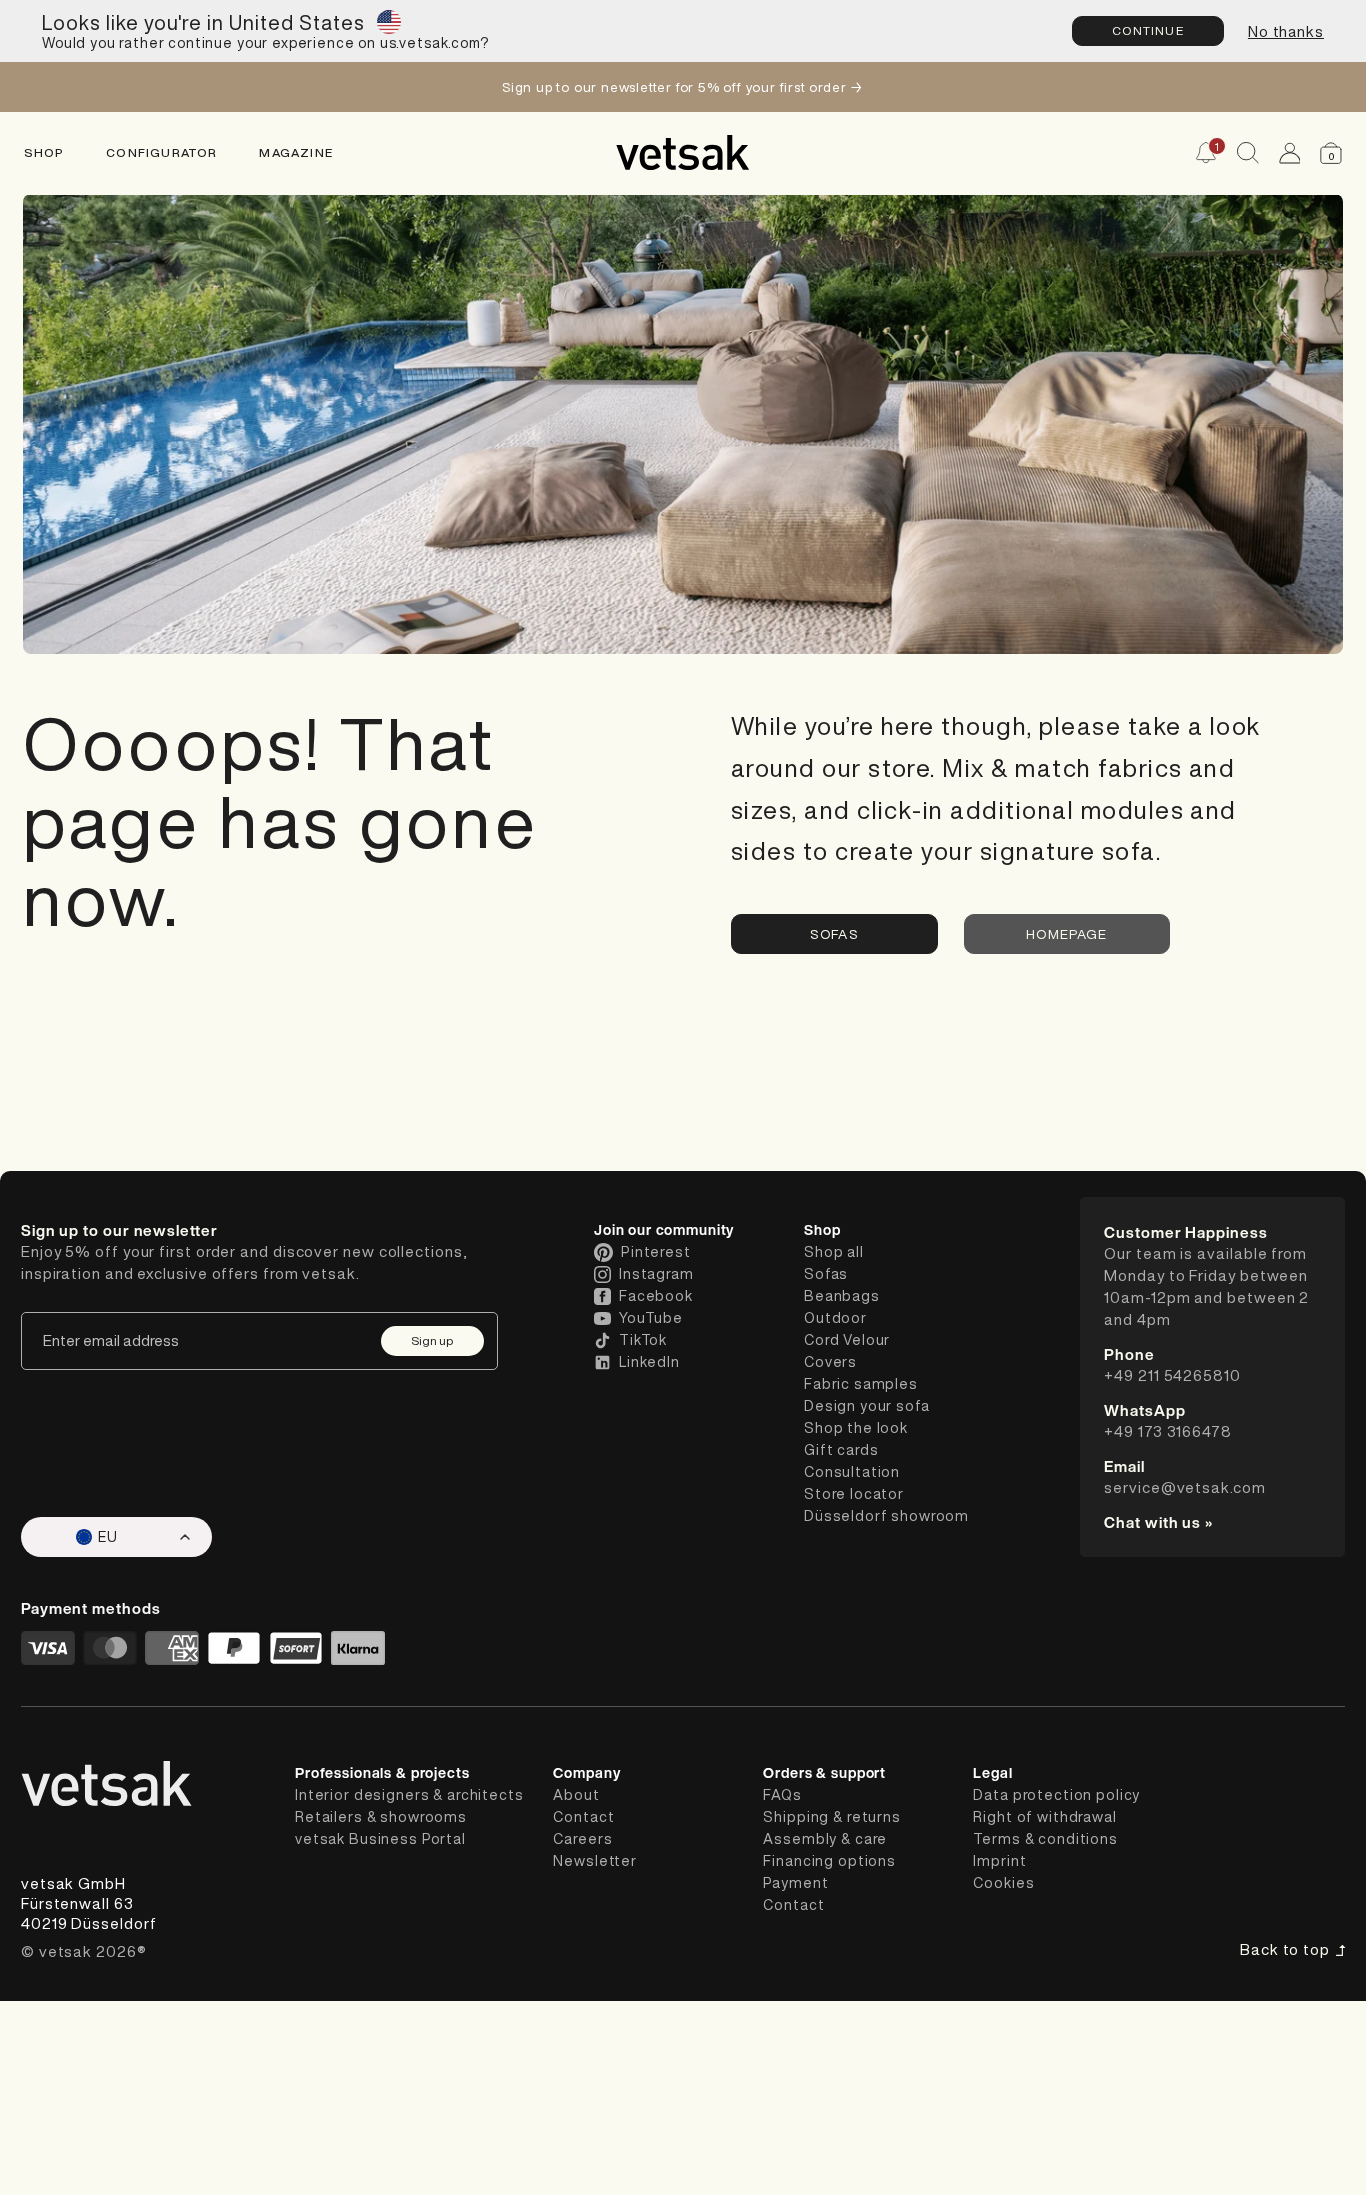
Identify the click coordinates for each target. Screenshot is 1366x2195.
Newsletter (595, 1861)
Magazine (296, 152)
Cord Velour (847, 1340)
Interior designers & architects (409, 1795)
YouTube (651, 1318)
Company (586, 1772)
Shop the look (856, 1428)
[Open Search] (1248, 153)
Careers (582, 1839)
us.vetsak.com (430, 43)
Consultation (852, 1472)
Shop (44, 152)
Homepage (1067, 934)
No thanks (1286, 31)
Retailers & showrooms (381, 1817)
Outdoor (835, 1318)
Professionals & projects (382, 1772)
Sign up (432, 1340)
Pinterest (656, 1252)
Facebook (656, 1296)
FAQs (782, 1795)
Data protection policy (1056, 1795)
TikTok (643, 1340)
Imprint (999, 1861)
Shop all (834, 1252)
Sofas (834, 934)
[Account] (1290, 153)
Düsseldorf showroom (886, 1516)
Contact (583, 1817)
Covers (830, 1362)
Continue (1148, 30)
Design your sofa (867, 1406)
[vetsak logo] (683, 152)
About (576, 1795)
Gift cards (841, 1450)
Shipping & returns (831, 1817)
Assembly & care (825, 1839)
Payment (795, 1883)
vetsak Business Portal (380, 1839)
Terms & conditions (1045, 1839)
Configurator (161, 152)
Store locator (854, 1494)
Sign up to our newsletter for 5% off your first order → (683, 87)
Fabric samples (861, 1384)
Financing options (829, 1861)
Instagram (656, 1274)
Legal (992, 1772)
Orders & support (824, 1772)
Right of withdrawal (1044, 1817)
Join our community (664, 1229)
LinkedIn (649, 1362)
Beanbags (842, 1296)
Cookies (1003, 1883)
